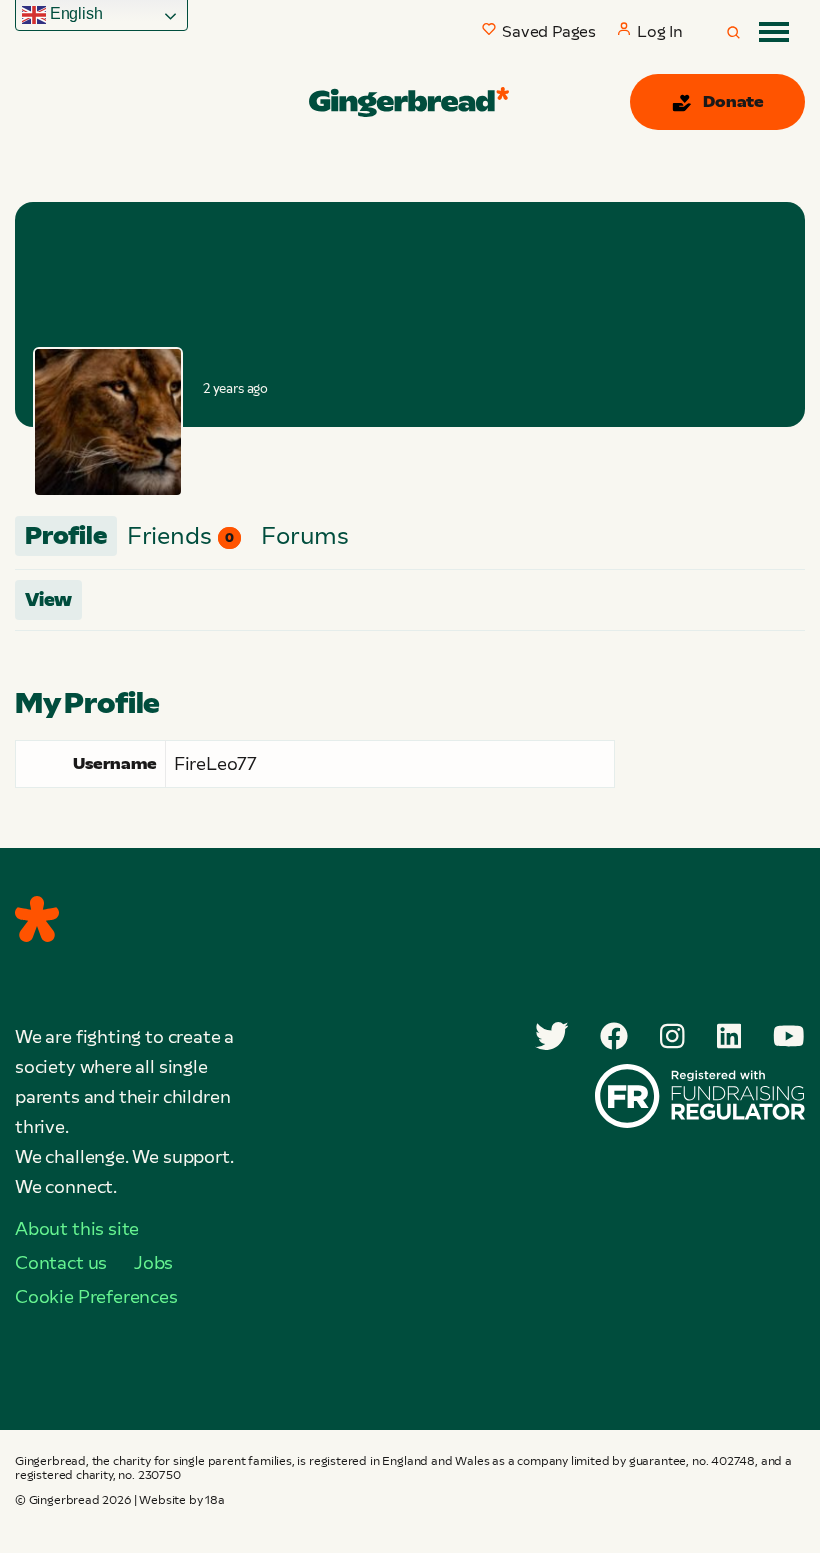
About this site (77, 1229)
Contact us (61, 1263)
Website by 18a (181, 1500)
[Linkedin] (729, 1036)
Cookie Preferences (96, 1297)
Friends (180, 535)
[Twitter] (552, 1036)
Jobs (153, 1263)
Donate (733, 101)
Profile (66, 535)
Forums (305, 535)
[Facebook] (614, 1036)
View (48, 600)
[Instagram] (672, 1036)
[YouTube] (789, 1036)
